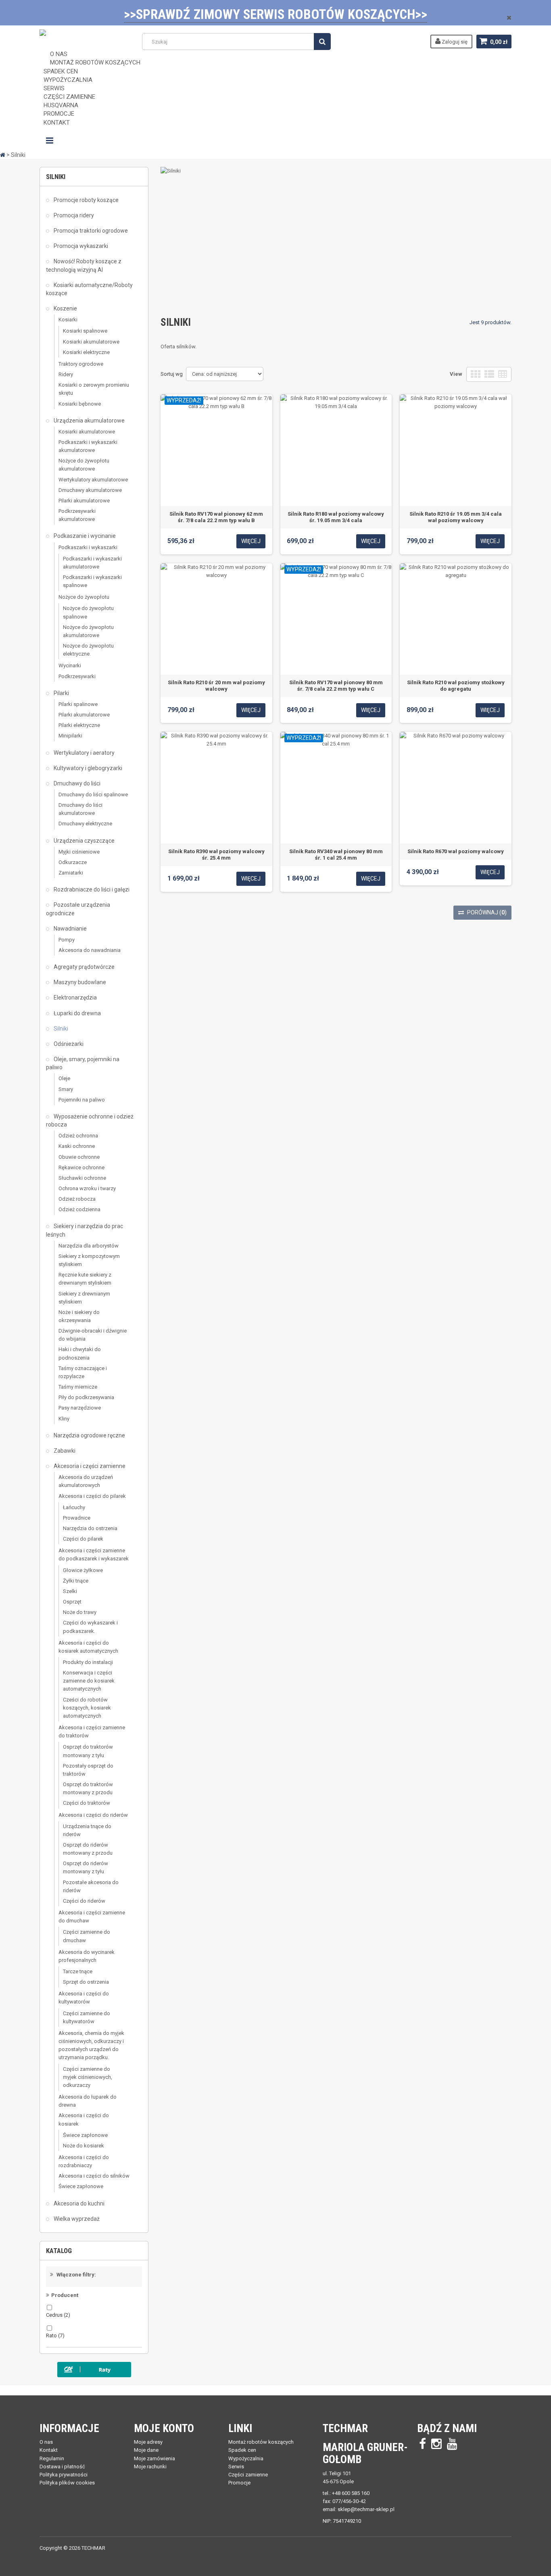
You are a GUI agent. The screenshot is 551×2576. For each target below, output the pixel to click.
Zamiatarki (71, 873)
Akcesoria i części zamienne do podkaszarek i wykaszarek (94, 1555)
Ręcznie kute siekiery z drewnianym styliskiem (85, 1279)
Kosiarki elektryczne (86, 352)
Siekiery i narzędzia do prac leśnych (85, 1230)
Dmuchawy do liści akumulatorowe (80, 809)
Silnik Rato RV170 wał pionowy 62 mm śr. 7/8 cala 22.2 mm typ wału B (216, 517)
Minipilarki (70, 736)
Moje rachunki (150, 2467)
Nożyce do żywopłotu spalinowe (88, 612)
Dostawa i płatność (62, 2467)
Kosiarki (68, 320)
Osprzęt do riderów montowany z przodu (88, 1849)
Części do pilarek (83, 1539)
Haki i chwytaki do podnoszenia (80, 1353)
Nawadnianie (70, 929)
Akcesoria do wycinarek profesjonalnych (87, 1956)
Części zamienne (248, 2475)
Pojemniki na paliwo (82, 1100)
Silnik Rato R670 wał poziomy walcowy (456, 851)
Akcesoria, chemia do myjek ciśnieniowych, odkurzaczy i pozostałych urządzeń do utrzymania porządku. (91, 2045)
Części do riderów (84, 1901)
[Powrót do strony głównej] (3, 155)
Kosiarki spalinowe (85, 331)
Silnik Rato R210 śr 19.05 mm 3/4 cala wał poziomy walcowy (456, 517)
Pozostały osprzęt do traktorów (88, 1770)
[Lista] (489, 374)
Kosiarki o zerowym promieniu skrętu (94, 389)
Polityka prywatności (64, 2475)
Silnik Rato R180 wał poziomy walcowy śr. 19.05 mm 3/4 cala (336, 517)
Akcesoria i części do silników (94, 2176)
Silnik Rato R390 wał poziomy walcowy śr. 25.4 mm (216, 855)
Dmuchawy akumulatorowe (90, 490)
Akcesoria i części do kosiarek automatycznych (88, 1647)
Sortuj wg (172, 374)
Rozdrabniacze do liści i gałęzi (91, 889)
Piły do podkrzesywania (86, 1397)
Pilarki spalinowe (78, 704)
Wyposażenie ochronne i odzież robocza (90, 1120)
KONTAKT (57, 123)
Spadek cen (242, 2450)
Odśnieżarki (68, 1044)
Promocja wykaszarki (80, 246)
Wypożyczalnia (246, 2458)
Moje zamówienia (154, 2458)
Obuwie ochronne (79, 1157)
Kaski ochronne (77, 1146)
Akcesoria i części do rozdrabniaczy (84, 2161)
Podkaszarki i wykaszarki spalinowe (92, 581)
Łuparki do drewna (77, 1013)
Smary (66, 1089)
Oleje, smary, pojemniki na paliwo (83, 1063)
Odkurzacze (73, 862)
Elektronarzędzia (75, 997)
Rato (55, 2335)
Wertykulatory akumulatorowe (93, 480)
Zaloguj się (454, 42)
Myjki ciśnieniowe (79, 852)
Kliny (64, 1419)
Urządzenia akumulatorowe (89, 421)
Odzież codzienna (79, 1209)
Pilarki (61, 693)
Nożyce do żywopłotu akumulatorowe (84, 465)
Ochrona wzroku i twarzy (87, 1188)
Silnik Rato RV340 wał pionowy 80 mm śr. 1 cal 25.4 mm (336, 855)
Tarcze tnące (78, 1971)
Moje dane (146, 2450)
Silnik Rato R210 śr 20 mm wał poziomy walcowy (216, 686)
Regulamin (52, 2458)
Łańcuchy (74, 1507)
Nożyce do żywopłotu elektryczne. (88, 650)
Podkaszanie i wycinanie (84, 536)
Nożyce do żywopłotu (84, 597)
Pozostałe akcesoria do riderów (91, 1886)
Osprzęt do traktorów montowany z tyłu (88, 1751)
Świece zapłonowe (85, 2135)
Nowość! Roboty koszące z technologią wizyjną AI (84, 265)
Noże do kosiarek (83, 2146)
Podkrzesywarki (77, 676)
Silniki (60, 1029)
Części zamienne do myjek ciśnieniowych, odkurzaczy (88, 2077)
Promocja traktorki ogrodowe (90, 231)
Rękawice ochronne (81, 1167)
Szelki (70, 1591)
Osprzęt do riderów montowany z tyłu (86, 1867)
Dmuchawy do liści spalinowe (93, 794)
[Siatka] (476, 374)
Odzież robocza (77, 1199)
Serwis (236, 2467)
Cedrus (58, 2315)
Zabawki (64, 1451)
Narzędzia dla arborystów (89, 1246)
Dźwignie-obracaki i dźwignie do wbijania (93, 1335)
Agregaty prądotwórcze (83, 967)
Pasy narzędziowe (80, 1408)
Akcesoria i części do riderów (93, 1815)
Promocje (239, 2483)
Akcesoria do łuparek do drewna (88, 2101)
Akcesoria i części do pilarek (92, 1496)
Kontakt (49, 2450)
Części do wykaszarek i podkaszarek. (90, 1627)
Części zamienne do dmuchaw (87, 1936)
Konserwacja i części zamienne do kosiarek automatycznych (89, 1681)
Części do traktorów (87, 1803)
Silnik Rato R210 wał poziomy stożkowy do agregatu (456, 686)
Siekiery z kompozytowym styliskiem (89, 1260)
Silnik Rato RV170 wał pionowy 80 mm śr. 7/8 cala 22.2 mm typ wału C (336, 686)
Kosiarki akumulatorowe (91, 342)
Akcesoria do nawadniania (90, 950)
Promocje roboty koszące (86, 200)
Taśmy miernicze (78, 1387)
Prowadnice (77, 1518)
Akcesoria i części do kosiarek (84, 2119)
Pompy (67, 940)
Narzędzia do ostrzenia (90, 1528)
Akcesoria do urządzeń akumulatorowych (86, 1481)
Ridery (66, 374)
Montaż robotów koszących (261, 2442)
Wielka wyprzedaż (76, 2219)
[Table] (503, 374)
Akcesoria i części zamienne (89, 1466)
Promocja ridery (73, 215)
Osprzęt (72, 1602)
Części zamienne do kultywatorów (87, 2017)
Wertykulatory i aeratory (83, 753)
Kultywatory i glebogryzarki (87, 768)
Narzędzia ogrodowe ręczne (89, 1435)
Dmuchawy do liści (76, 783)
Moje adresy (148, 2442)
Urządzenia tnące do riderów (87, 1830)
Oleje (64, 1078)
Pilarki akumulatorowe (84, 501)
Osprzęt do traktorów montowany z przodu (88, 1788)
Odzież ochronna (78, 1136)
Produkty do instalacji (88, 1662)
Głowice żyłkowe (83, 1570)
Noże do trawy (80, 1612)
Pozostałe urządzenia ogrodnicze (78, 909)
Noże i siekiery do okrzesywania (79, 1316)
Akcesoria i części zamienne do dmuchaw (92, 1917)
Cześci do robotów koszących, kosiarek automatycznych (87, 1708)
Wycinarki (70, 665)
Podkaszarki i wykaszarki (88, 547)
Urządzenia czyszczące (83, 841)
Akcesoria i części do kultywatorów (84, 1998)
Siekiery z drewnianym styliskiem (84, 1298)
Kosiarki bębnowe (80, 404)
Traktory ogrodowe (81, 364)
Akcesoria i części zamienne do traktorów (92, 1732)
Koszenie (65, 308)
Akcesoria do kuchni (78, 2203)
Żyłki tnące (76, 1581)
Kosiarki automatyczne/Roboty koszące (89, 289)
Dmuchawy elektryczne (85, 824)
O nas (46, 2442)
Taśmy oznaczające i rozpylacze (83, 1372)
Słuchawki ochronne (82, 1178)
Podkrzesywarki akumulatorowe (77, 515)
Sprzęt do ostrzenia (86, 1982)
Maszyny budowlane (79, 982)
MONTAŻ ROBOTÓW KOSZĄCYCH (95, 62)
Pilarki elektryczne (79, 725)
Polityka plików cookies (67, 2483)
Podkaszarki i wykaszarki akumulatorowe (88, 446)
